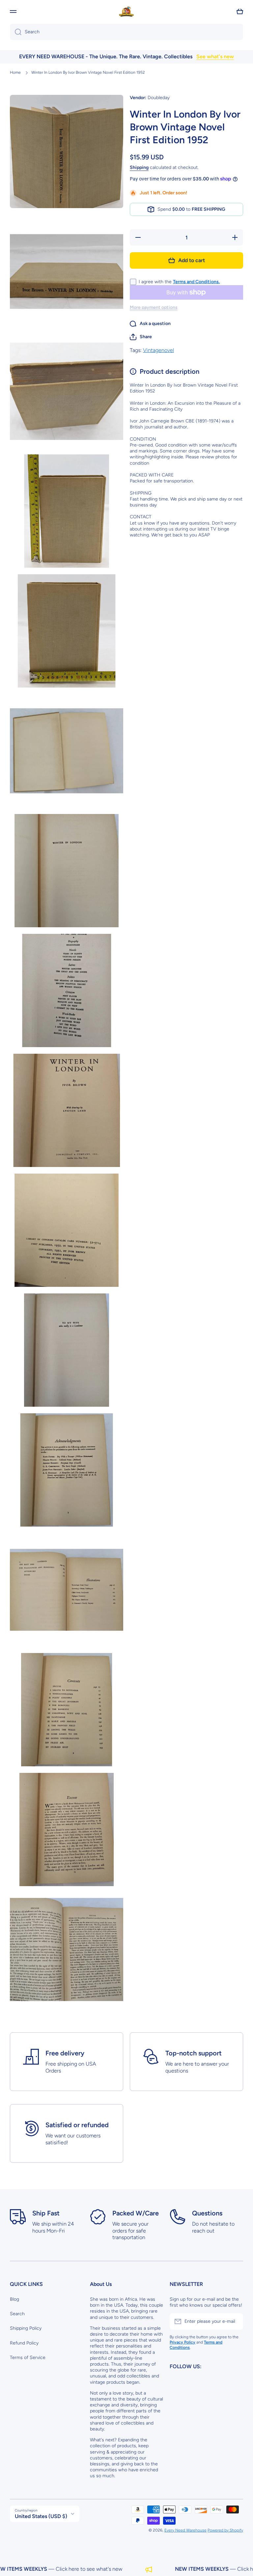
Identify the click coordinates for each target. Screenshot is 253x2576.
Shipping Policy (26, 2328)
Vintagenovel (158, 350)
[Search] (16, 32)
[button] (240, 12)
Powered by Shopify (225, 2530)
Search (17, 2314)
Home (15, 72)
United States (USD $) (41, 2516)
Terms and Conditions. (196, 282)
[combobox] (126, 32)
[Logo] (126, 12)
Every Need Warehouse (185, 2530)
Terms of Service (28, 2358)
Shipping (139, 167)
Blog (14, 2299)
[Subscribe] (235, 2321)
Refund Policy (24, 2343)
